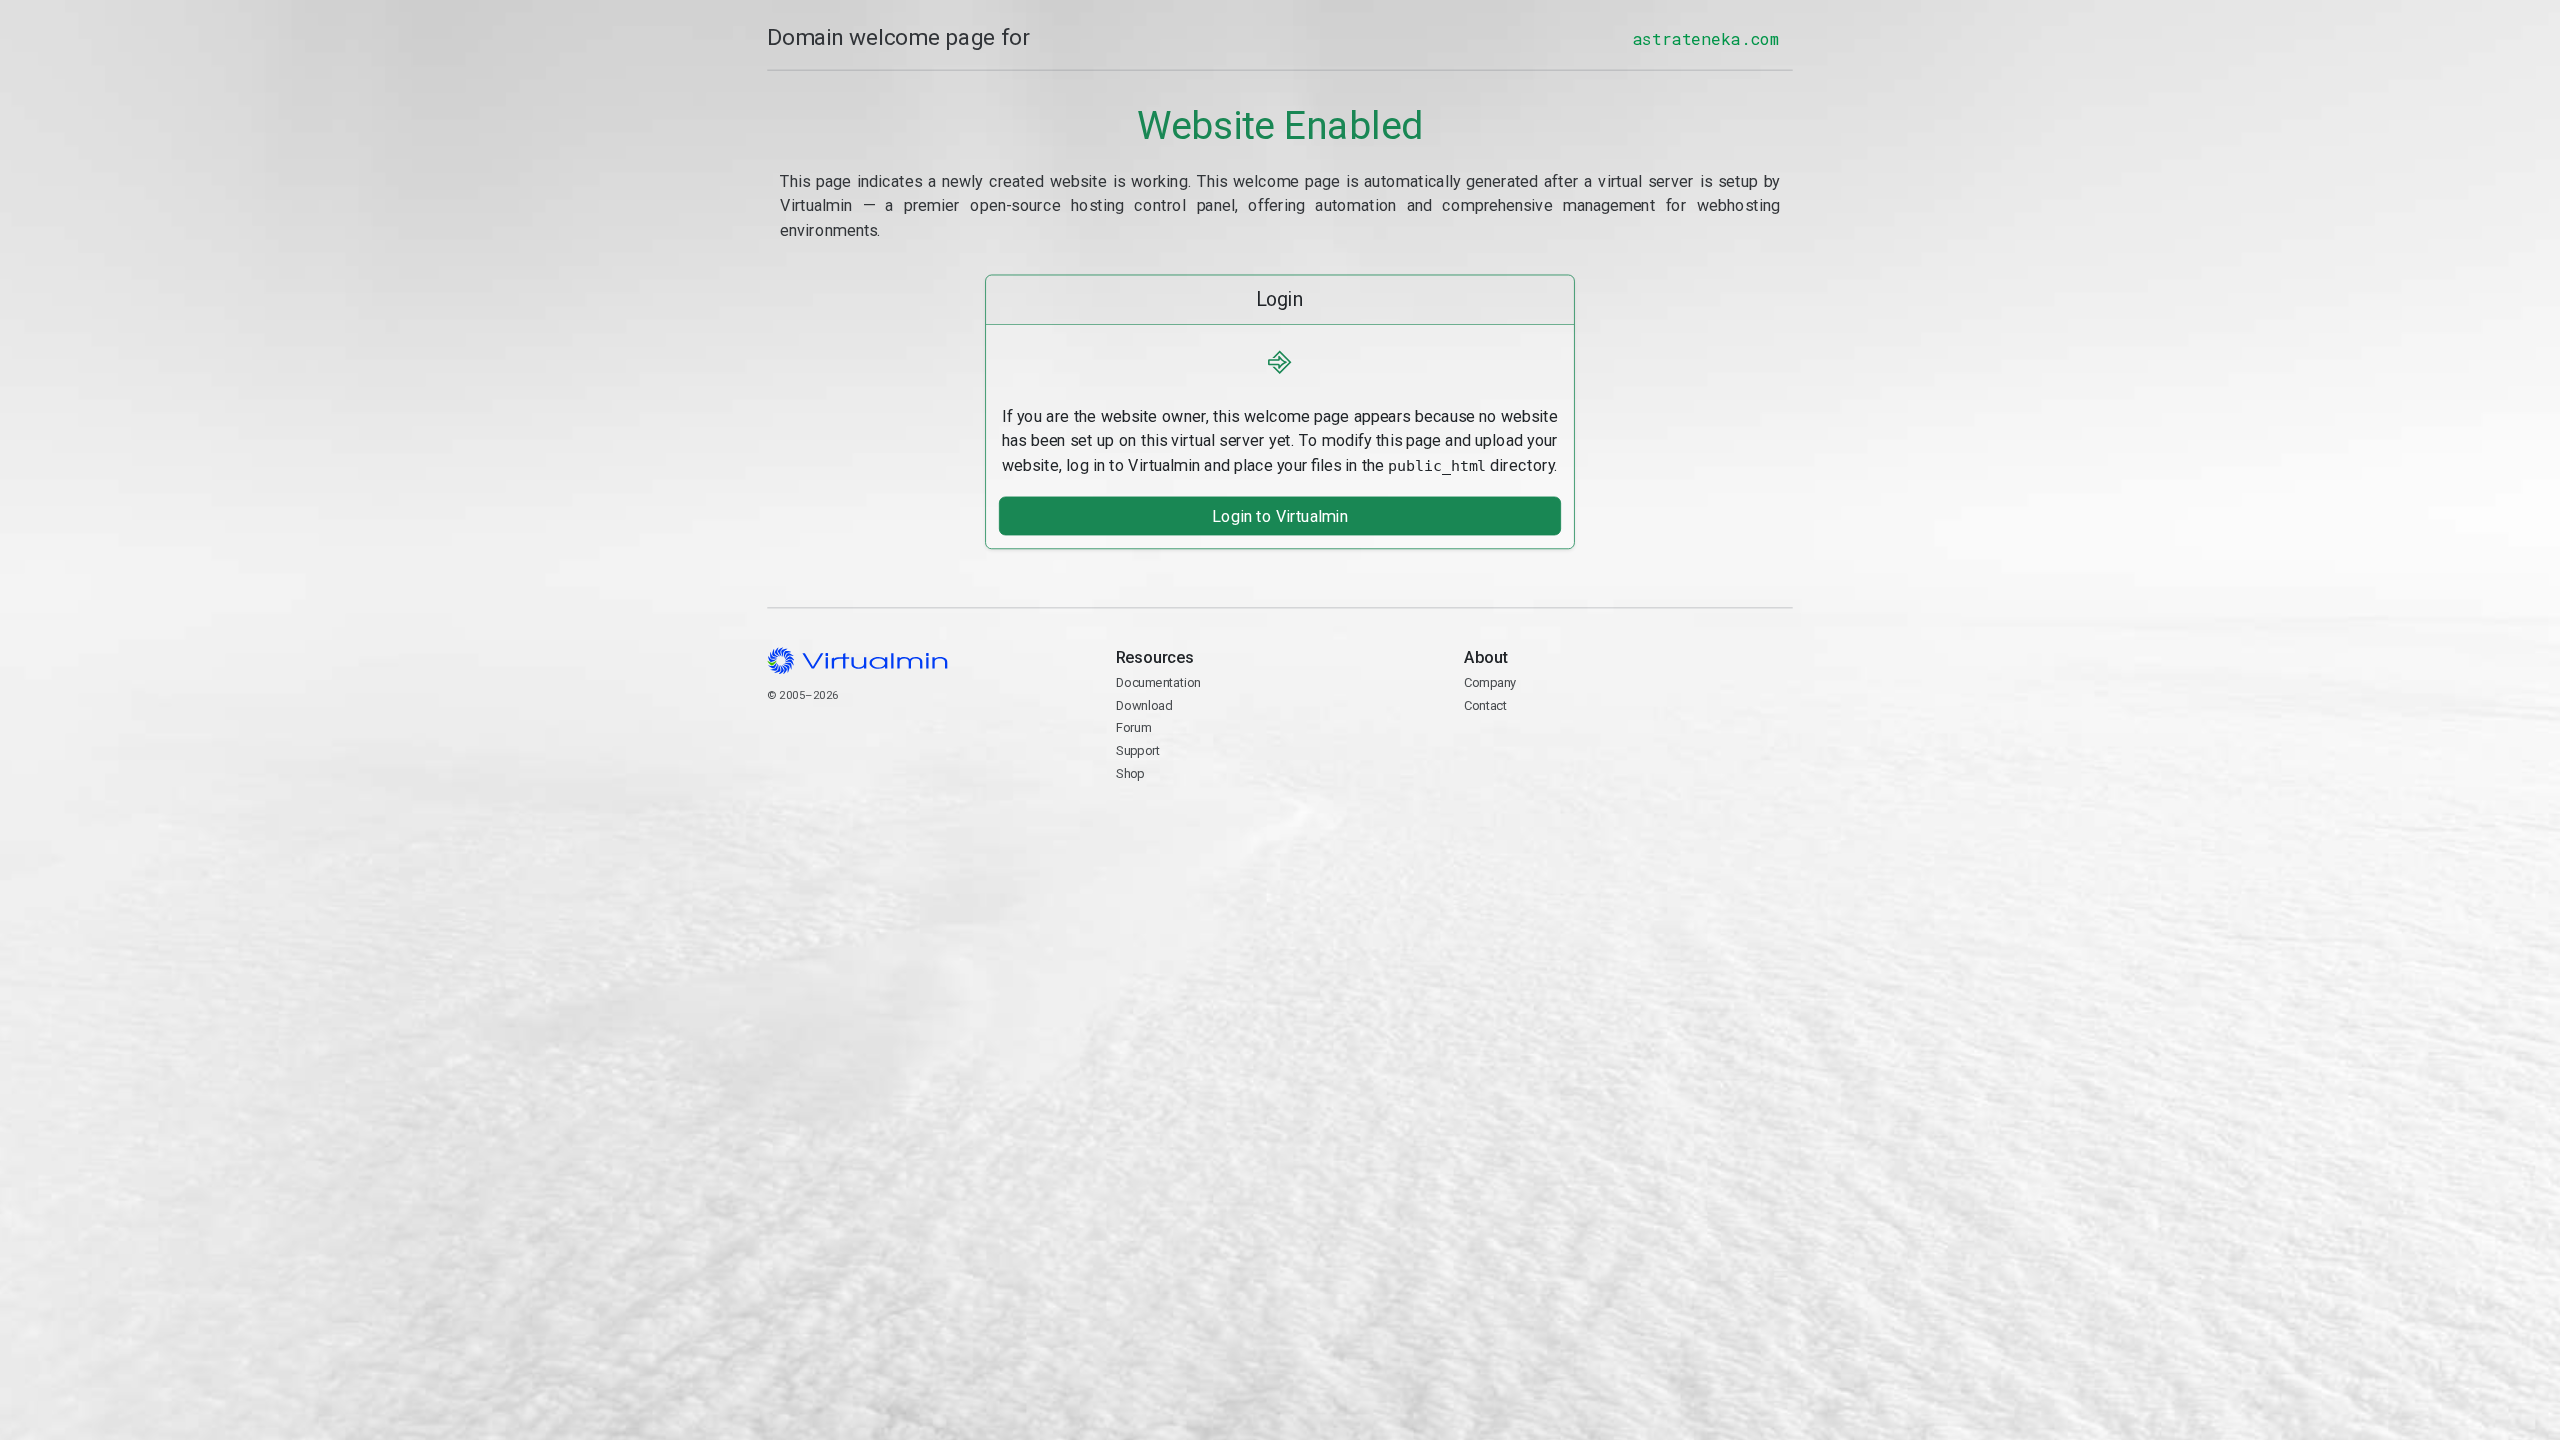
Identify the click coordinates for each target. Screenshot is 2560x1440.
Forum (1134, 727)
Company (1490, 682)
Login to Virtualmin (1279, 515)
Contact (1541, 751)
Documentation (1158, 682)
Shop (1130, 772)
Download (1144, 704)
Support (1138, 750)
